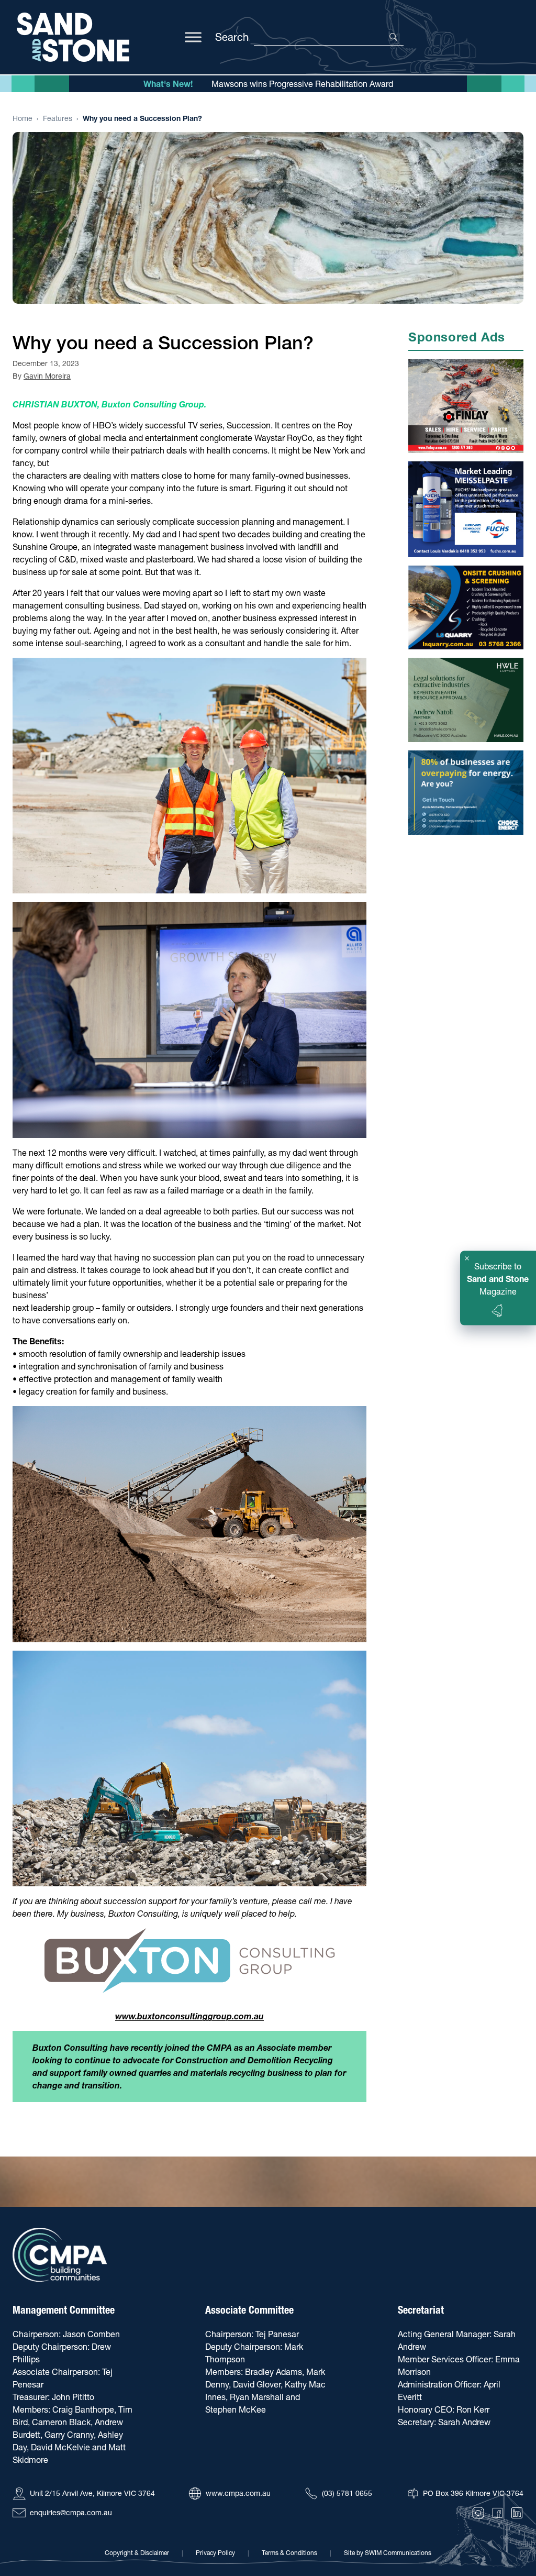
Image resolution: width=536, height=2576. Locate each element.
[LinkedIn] (517, 2513)
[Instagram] (478, 2513)
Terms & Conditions (289, 2553)
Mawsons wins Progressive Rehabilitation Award (302, 84)
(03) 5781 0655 (347, 2493)
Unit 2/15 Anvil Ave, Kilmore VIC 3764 (92, 2493)
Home (23, 118)
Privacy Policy (215, 2553)
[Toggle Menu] (193, 37)
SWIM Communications (398, 2553)
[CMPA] (60, 2255)
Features (58, 118)
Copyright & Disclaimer (137, 2553)
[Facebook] (498, 2513)
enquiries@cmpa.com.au (71, 2513)
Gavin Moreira (47, 376)
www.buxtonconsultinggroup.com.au (189, 2016)
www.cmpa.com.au (238, 2493)
